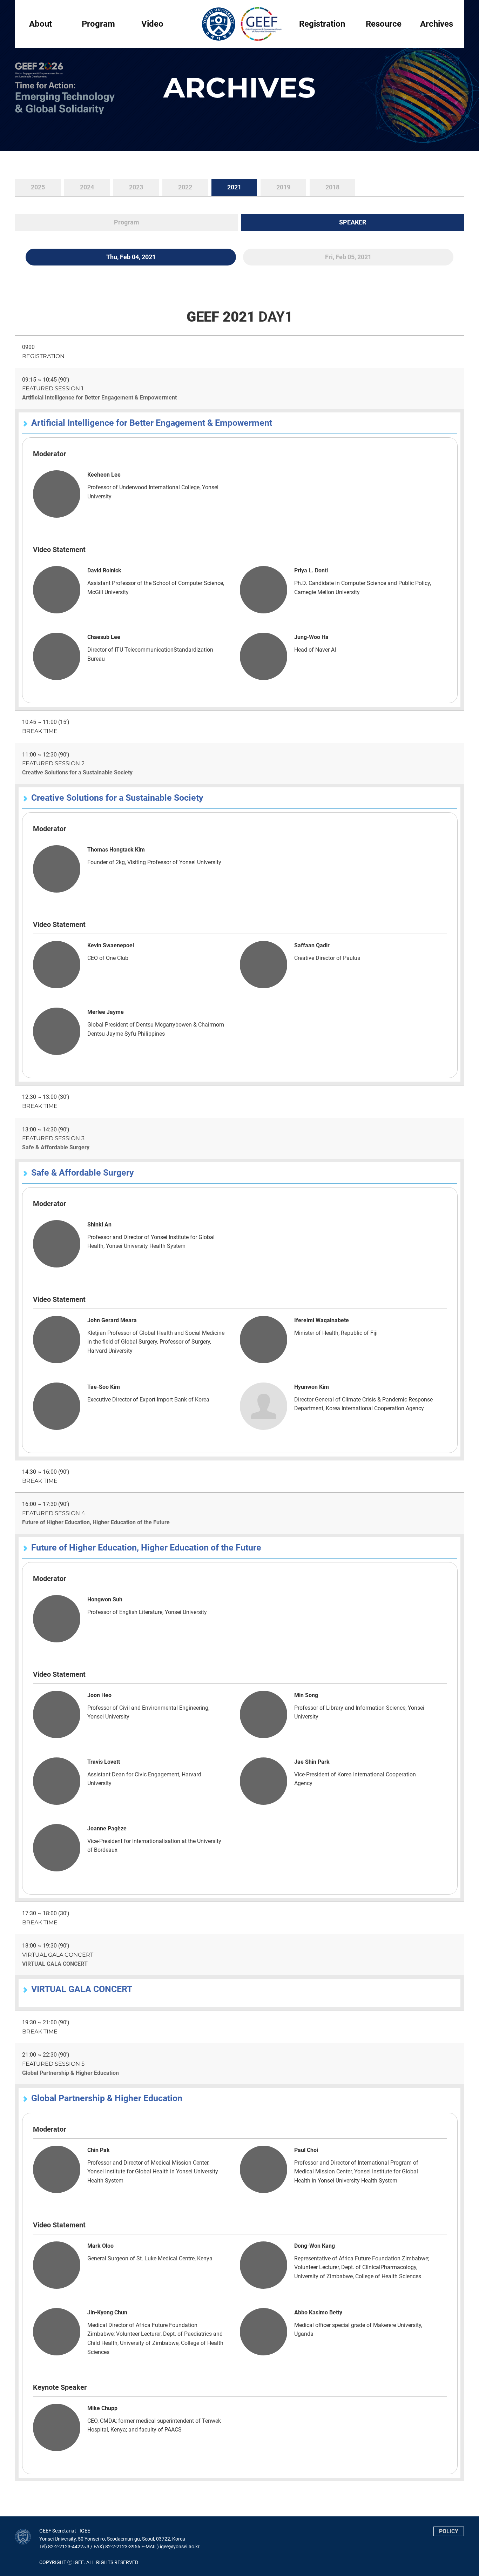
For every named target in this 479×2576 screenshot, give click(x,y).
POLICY (449, 2531)
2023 (136, 187)
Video (152, 24)
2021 (234, 187)
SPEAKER (353, 222)
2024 (87, 187)
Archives (437, 24)
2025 (38, 187)
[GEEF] (239, 24)
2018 (332, 187)
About (41, 24)
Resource (384, 24)
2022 (185, 187)
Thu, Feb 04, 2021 (131, 257)
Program (98, 24)
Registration (322, 24)
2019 (283, 187)
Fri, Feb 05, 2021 (348, 257)
